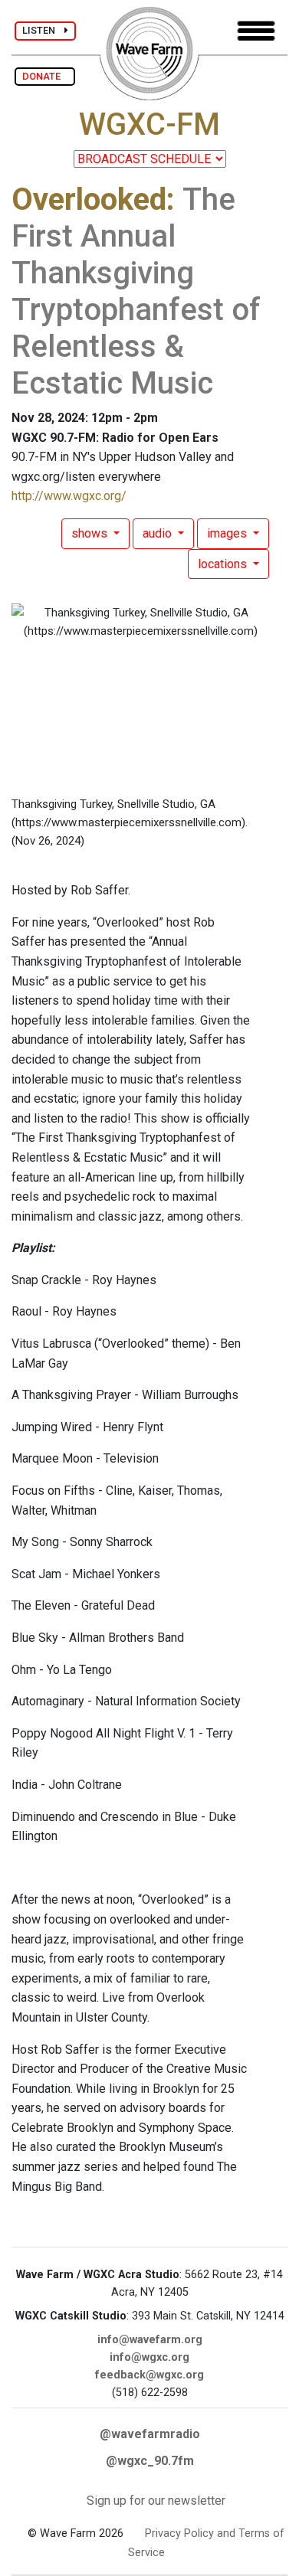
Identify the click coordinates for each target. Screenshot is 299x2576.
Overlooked (89, 199)
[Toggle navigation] (256, 31)
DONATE (45, 76)
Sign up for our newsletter (156, 2501)
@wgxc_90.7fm (150, 2461)
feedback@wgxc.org (149, 2375)
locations (224, 564)
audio (159, 533)
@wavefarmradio (150, 2434)
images (228, 533)
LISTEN (43, 30)
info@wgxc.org (149, 2357)
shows (91, 533)
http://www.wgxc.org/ (69, 496)
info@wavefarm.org (150, 2340)
